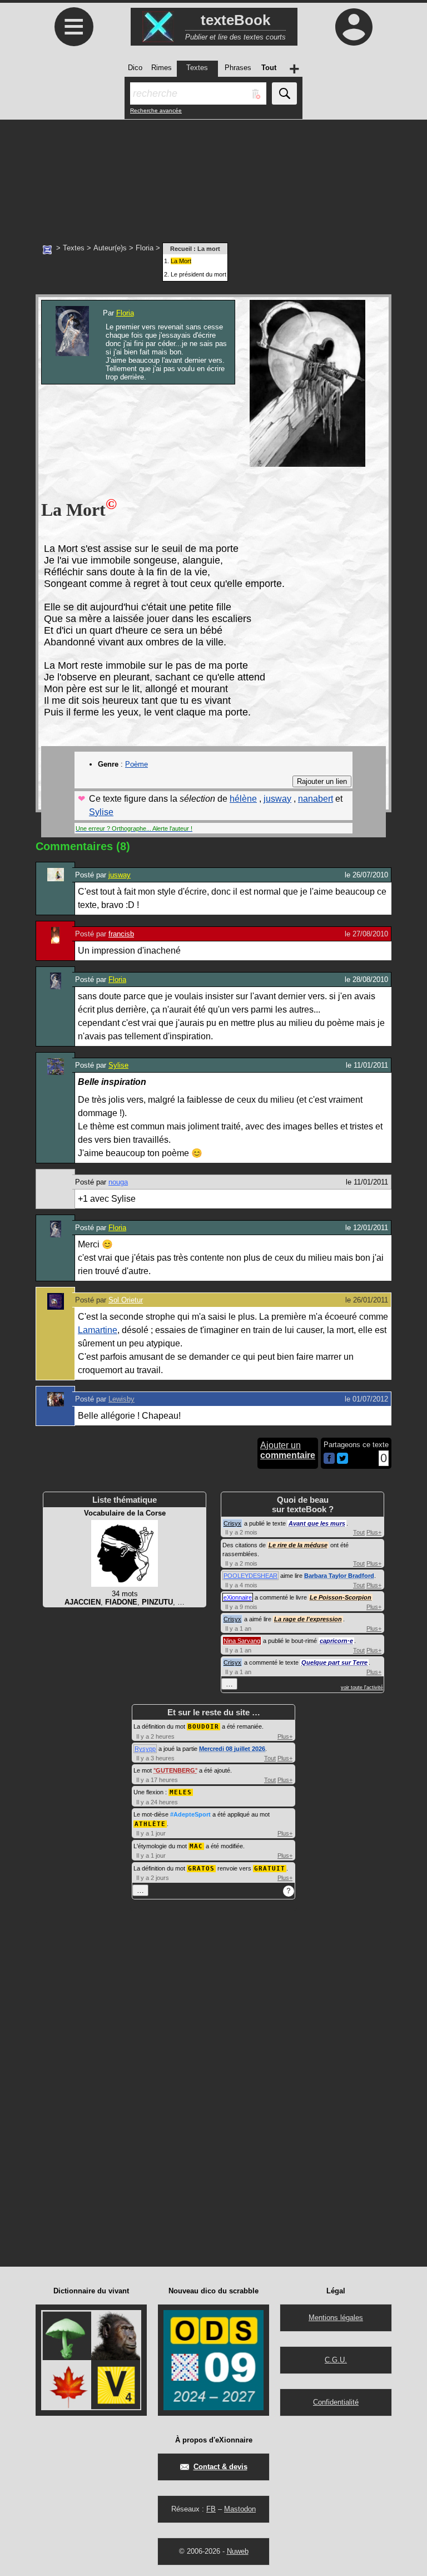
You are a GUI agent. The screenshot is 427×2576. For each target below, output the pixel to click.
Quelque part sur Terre (334, 1662)
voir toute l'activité (362, 1687)
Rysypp (145, 1749)
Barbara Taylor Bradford (339, 1576)
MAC (196, 1846)
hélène (243, 799)
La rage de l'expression (308, 1619)
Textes (74, 248)
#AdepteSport (190, 1814)
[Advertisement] (213, 175)
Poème (136, 764)
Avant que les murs (317, 1523)
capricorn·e (336, 1641)
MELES (181, 1792)
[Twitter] (342, 1461)
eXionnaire (238, 1597)
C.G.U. (336, 2360)
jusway (277, 799)
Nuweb (238, 2551)
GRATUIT (270, 1869)
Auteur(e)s (110, 248)
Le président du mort (198, 274)
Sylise (101, 812)
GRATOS (201, 1869)
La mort (209, 249)
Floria (145, 248)
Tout (359, 1532)
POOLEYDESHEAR (250, 1576)
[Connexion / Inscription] (354, 27)
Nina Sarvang (242, 1641)
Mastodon (240, 2509)
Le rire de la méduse (298, 1545)
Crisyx (232, 1523)
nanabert (316, 799)
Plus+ (374, 1532)
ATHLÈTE (150, 1824)
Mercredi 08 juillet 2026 (232, 1749)
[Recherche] (284, 93)
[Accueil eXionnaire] (47, 249)
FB (211, 2509)
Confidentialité (336, 2402)
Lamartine (98, 1330)
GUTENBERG (175, 1770)
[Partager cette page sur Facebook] (329, 1459)
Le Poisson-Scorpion (341, 1597)
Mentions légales (336, 2318)
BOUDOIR (203, 1727)
